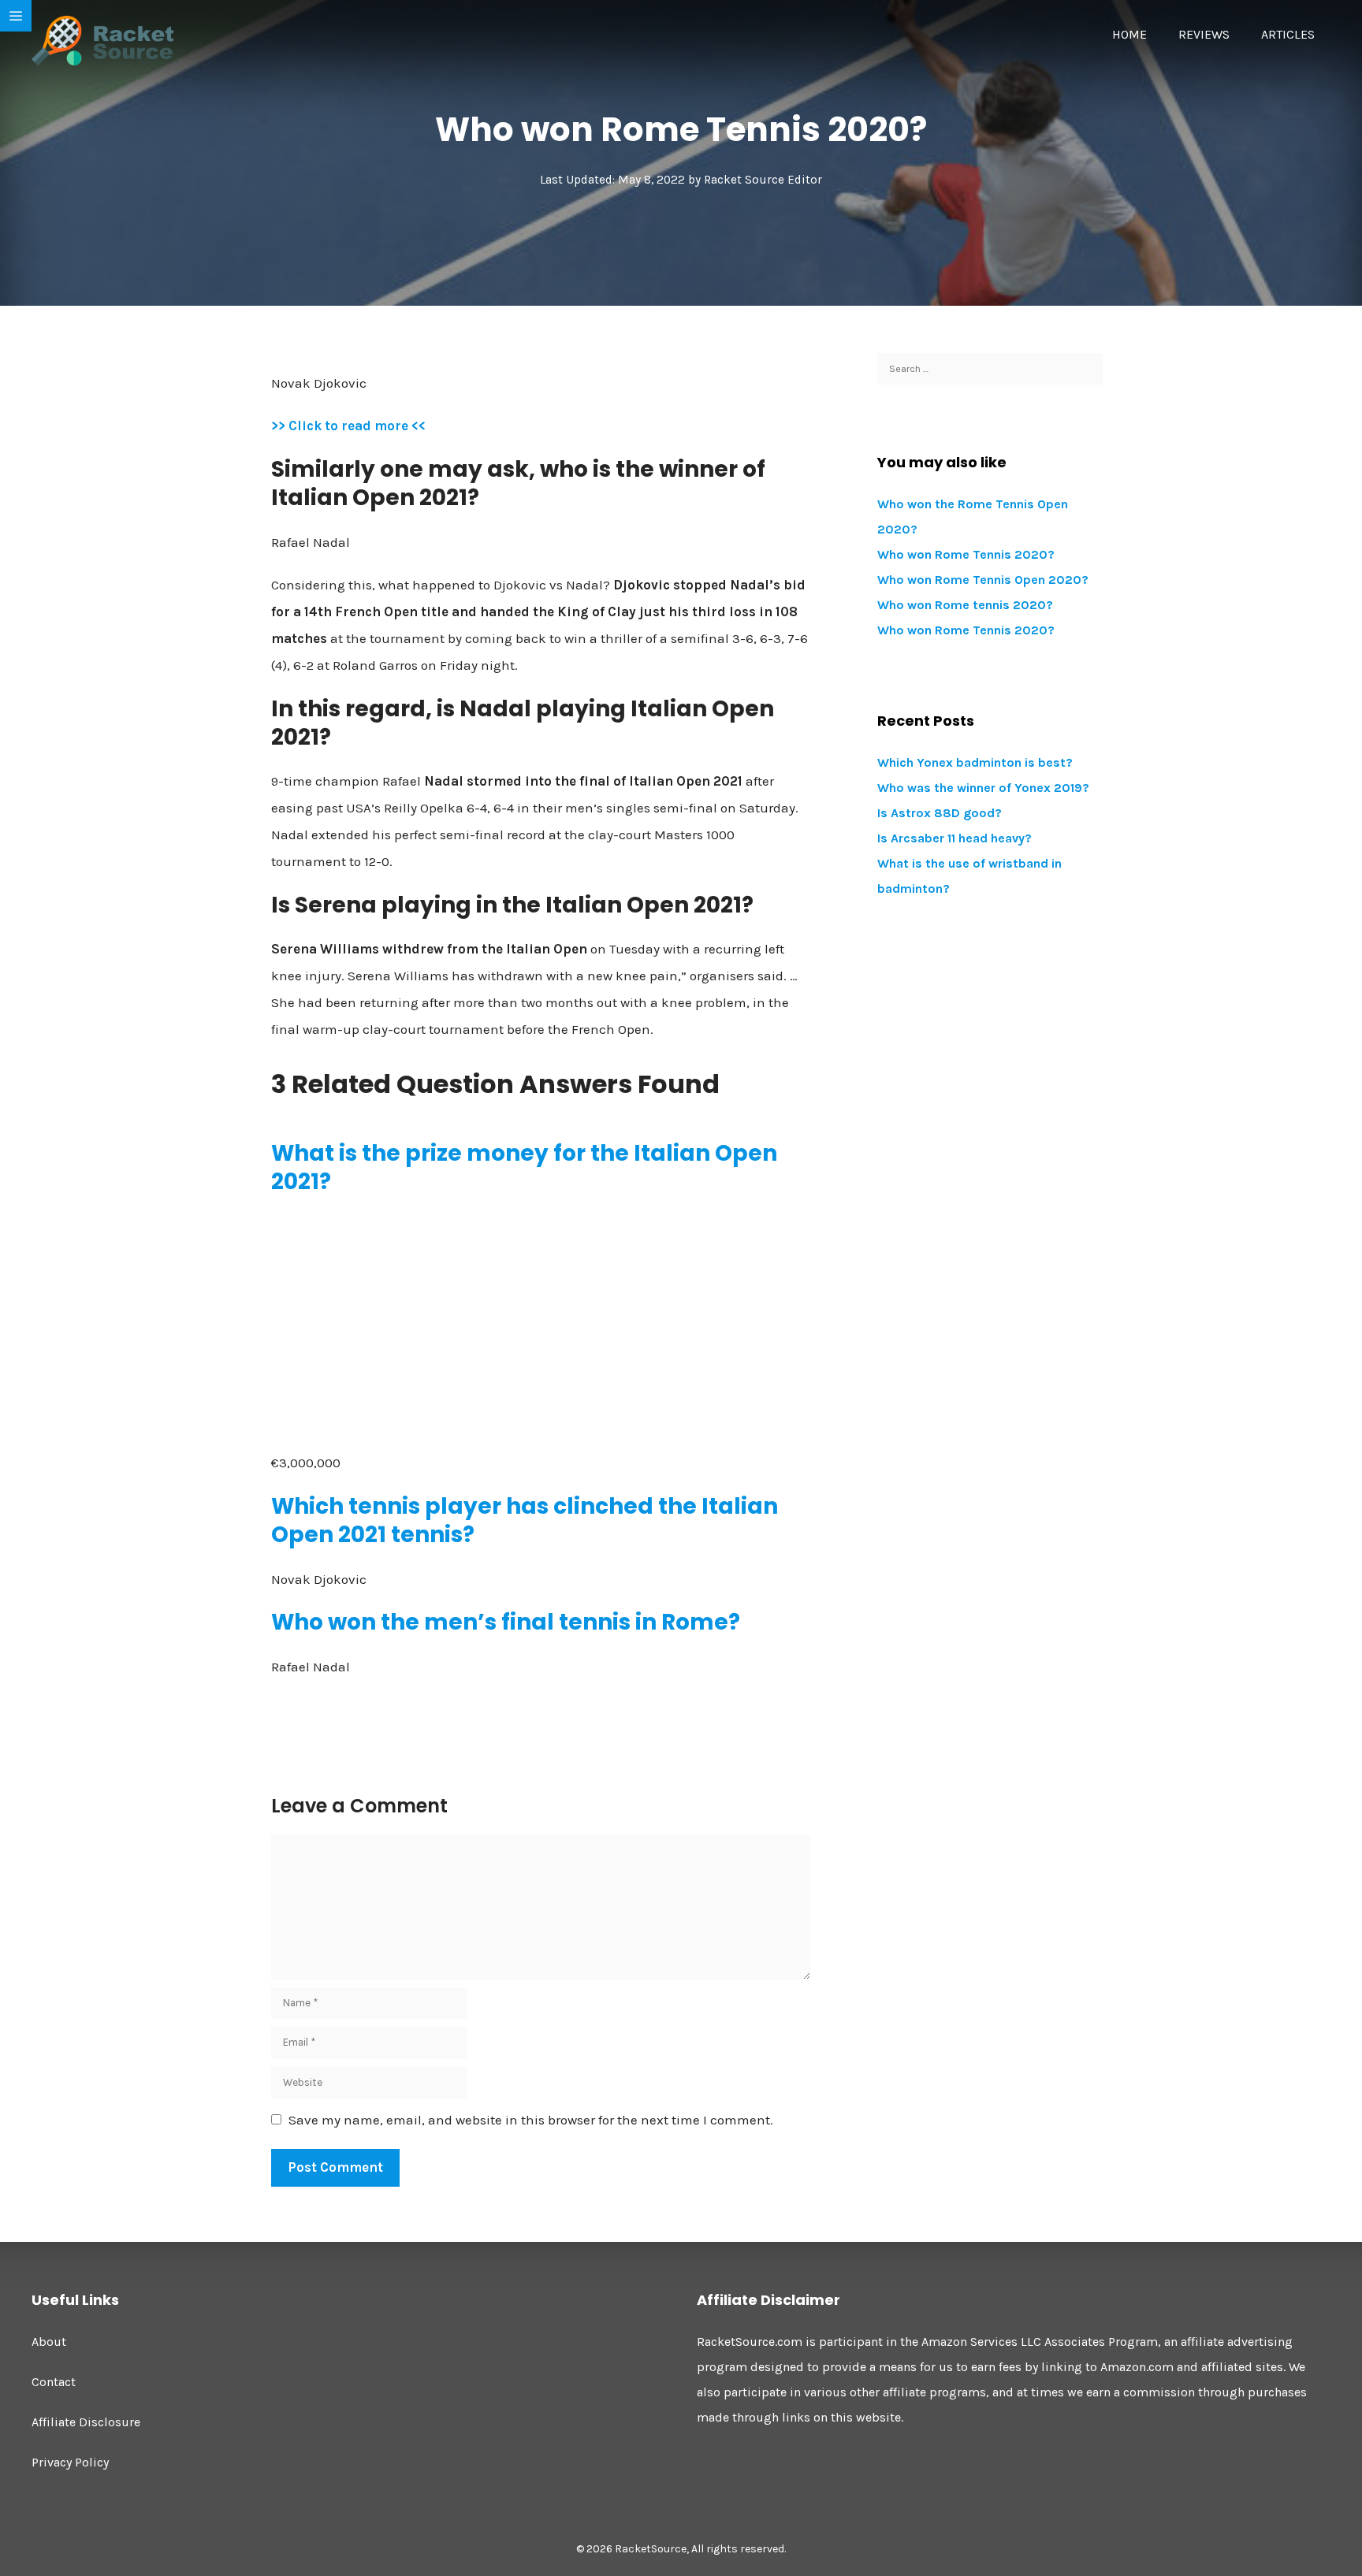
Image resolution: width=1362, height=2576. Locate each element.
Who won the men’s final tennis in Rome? (506, 1622)
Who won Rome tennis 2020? (965, 605)
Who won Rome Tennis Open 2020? (983, 580)
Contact (54, 2382)
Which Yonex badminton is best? (975, 762)
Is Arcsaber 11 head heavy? (955, 838)
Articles (1288, 34)
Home (1129, 34)
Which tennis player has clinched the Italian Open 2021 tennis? (525, 1520)
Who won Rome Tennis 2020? (966, 554)
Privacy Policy (70, 2462)
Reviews (1204, 34)
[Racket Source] (102, 39)
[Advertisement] (541, 1323)
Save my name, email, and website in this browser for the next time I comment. (531, 2120)
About (49, 2342)
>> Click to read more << (348, 426)
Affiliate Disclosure (86, 2422)
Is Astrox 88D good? (940, 813)
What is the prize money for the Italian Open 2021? (524, 1167)
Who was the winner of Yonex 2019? (983, 788)
